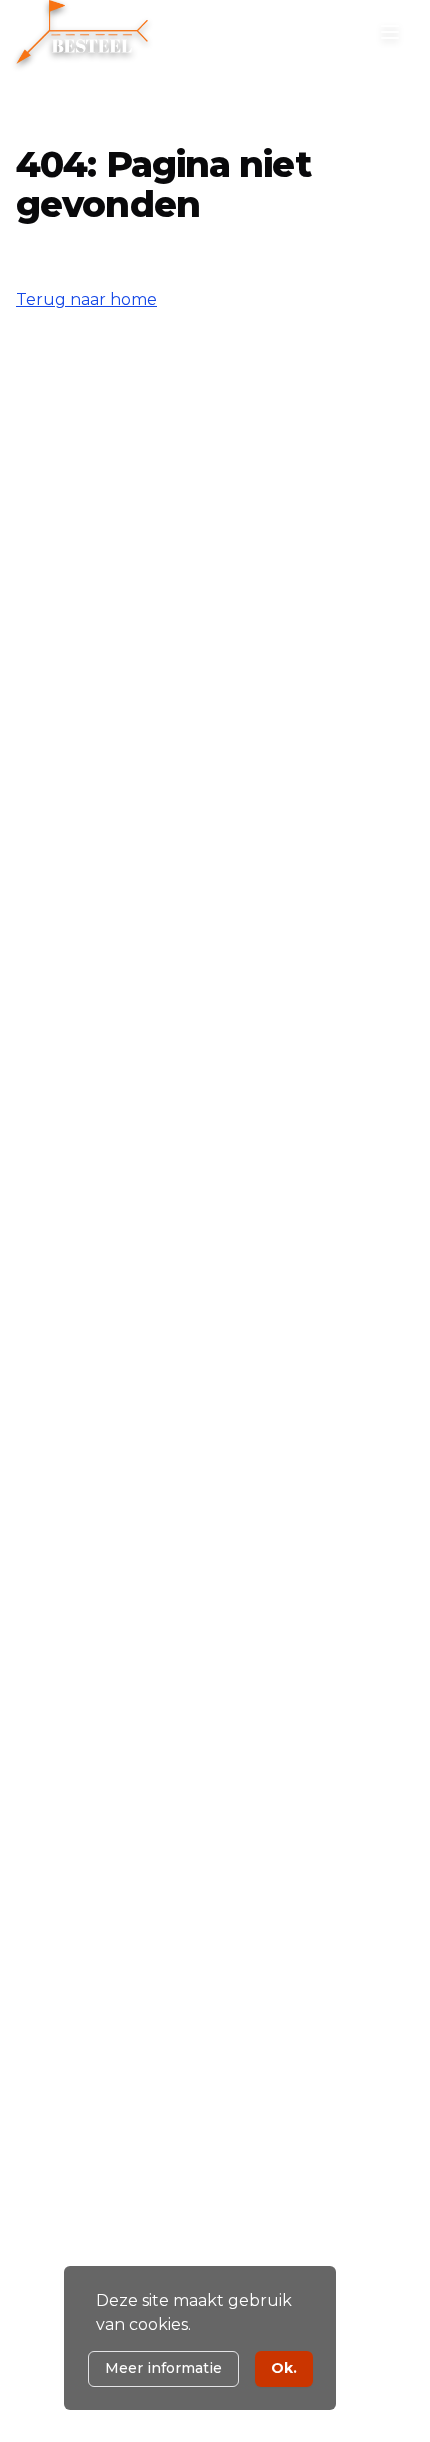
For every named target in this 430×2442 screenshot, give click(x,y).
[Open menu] (390, 32)
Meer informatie (163, 2368)
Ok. (284, 2368)
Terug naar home (86, 299)
